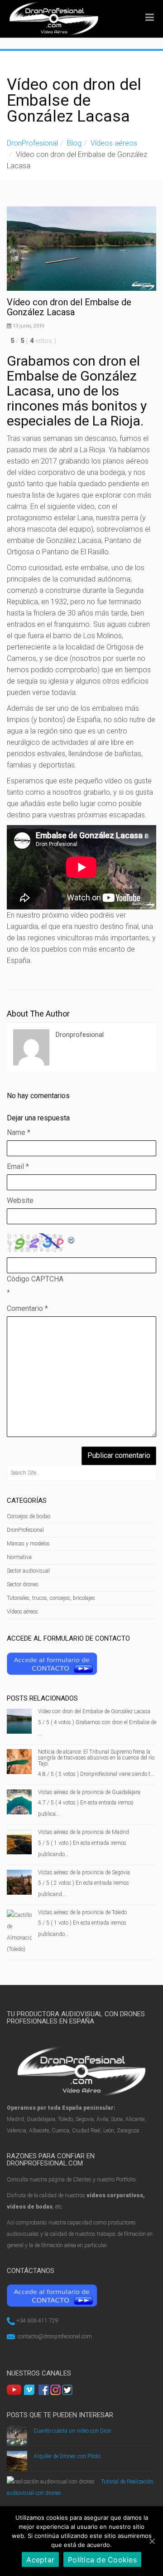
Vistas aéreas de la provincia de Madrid (84, 1832)
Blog (74, 143)
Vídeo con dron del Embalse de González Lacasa (94, 1711)
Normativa (19, 1557)
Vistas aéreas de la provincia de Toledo (82, 1912)
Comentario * (27, 1308)
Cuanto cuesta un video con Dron (72, 2431)
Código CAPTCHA (35, 1279)
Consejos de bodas (29, 1516)
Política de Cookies (102, 2560)
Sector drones (23, 1584)
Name (19, 1132)
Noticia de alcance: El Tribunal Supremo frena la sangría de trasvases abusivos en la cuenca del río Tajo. (96, 1758)
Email (18, 1166)
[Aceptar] (152, 2541)
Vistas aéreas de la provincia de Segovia (84, 1872)
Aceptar (40, 2560)
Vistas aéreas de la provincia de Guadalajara (89, 1792)
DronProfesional (32, 143)
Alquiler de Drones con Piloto (67, 2456)
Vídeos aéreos (114, 143)
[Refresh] (72, 1239)
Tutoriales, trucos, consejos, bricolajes (51, 1598)
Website (20, 1200)
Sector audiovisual (28, 1571)
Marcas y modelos (28, 1544)
